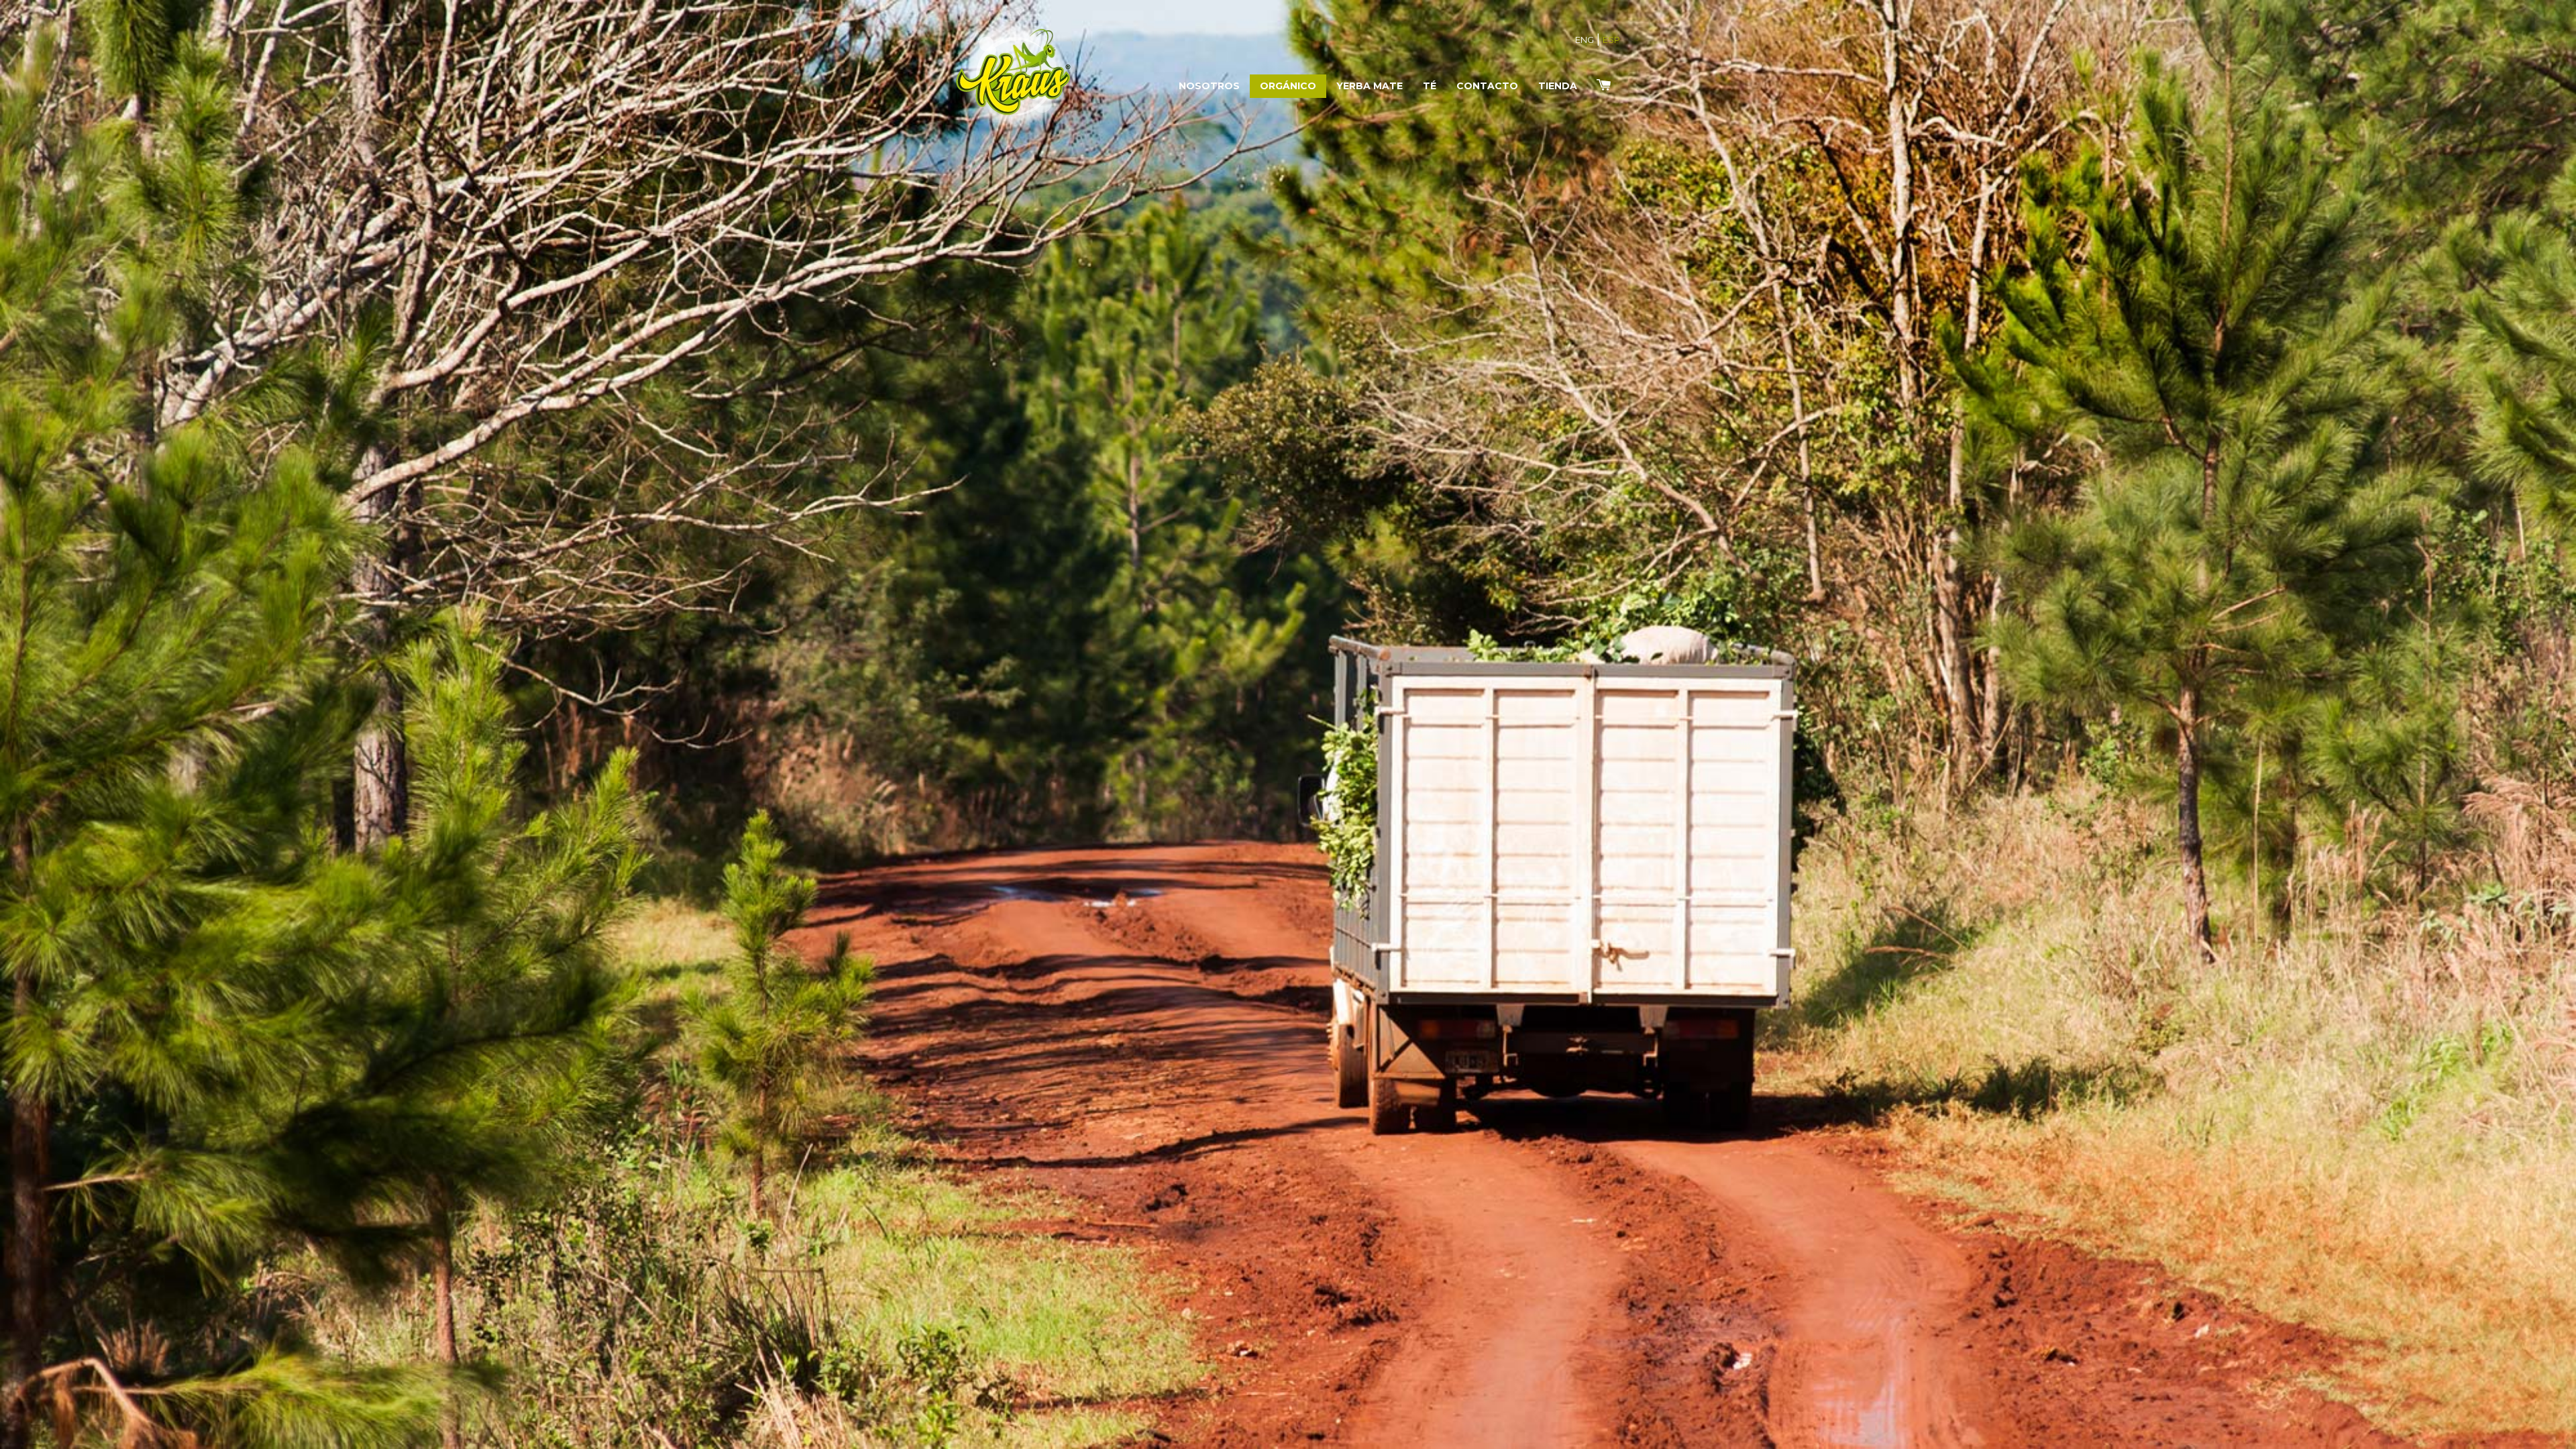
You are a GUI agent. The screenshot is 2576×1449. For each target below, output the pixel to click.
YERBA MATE (1370, 86)
